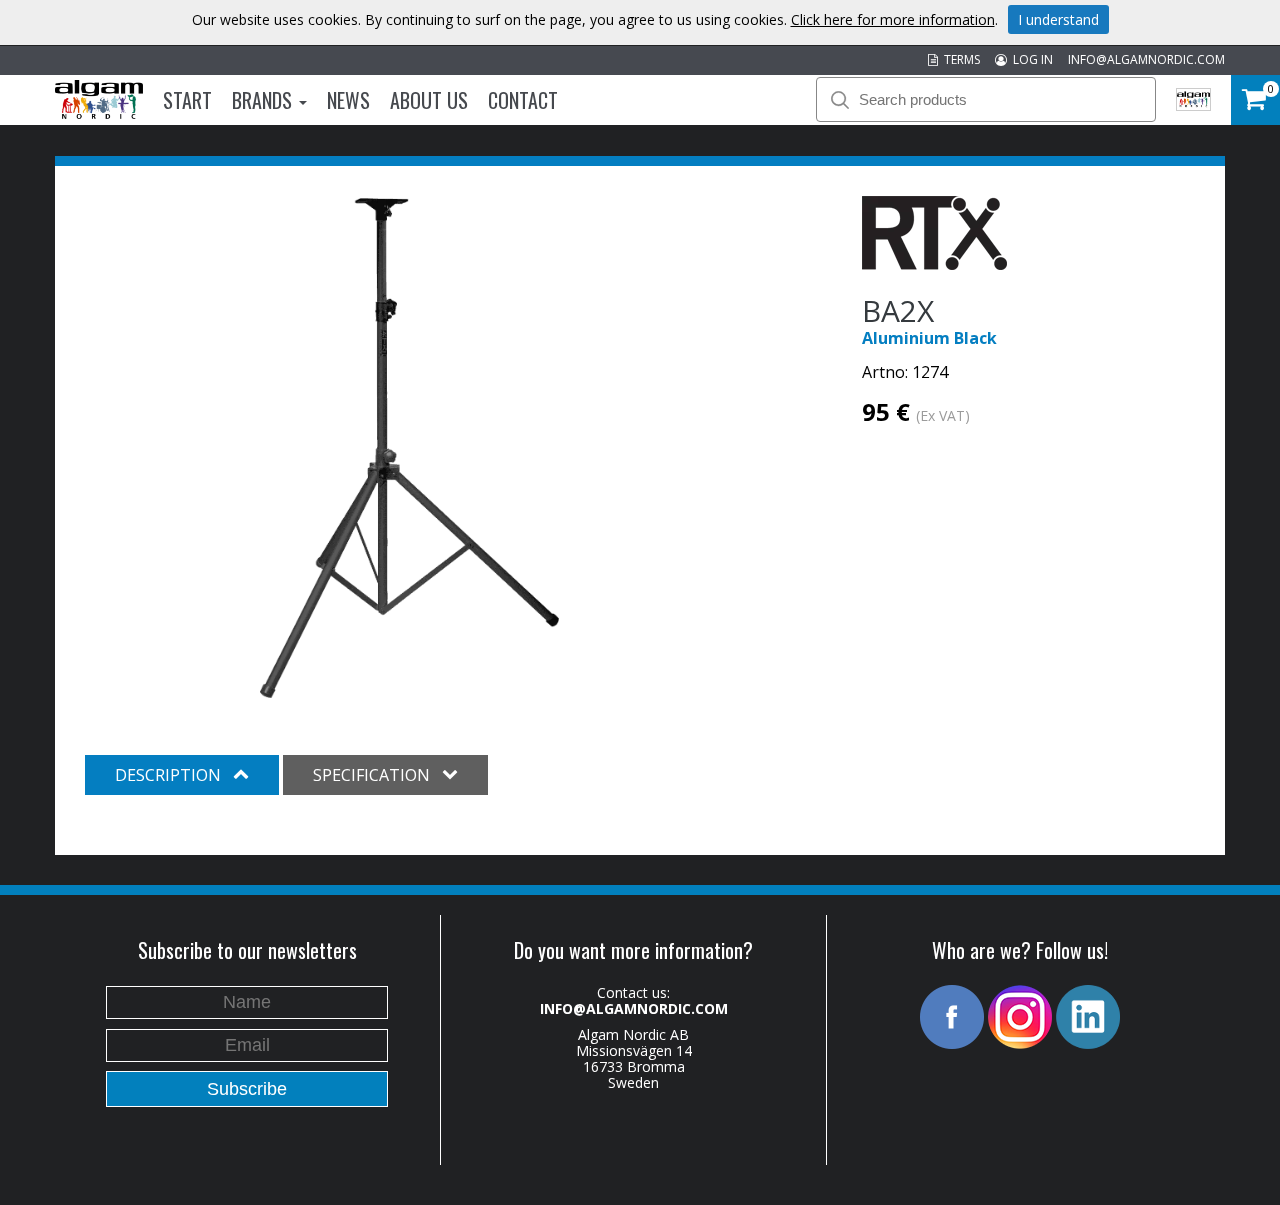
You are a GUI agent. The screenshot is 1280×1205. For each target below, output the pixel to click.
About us (429, 100)
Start (187, 100)
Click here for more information (893, 19)
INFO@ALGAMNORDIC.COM (1146, 59)
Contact (523, 100)
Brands (264, 100)
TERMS (959, 59)
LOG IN (1030, 59)
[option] (409, 448)
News (348, 100)
